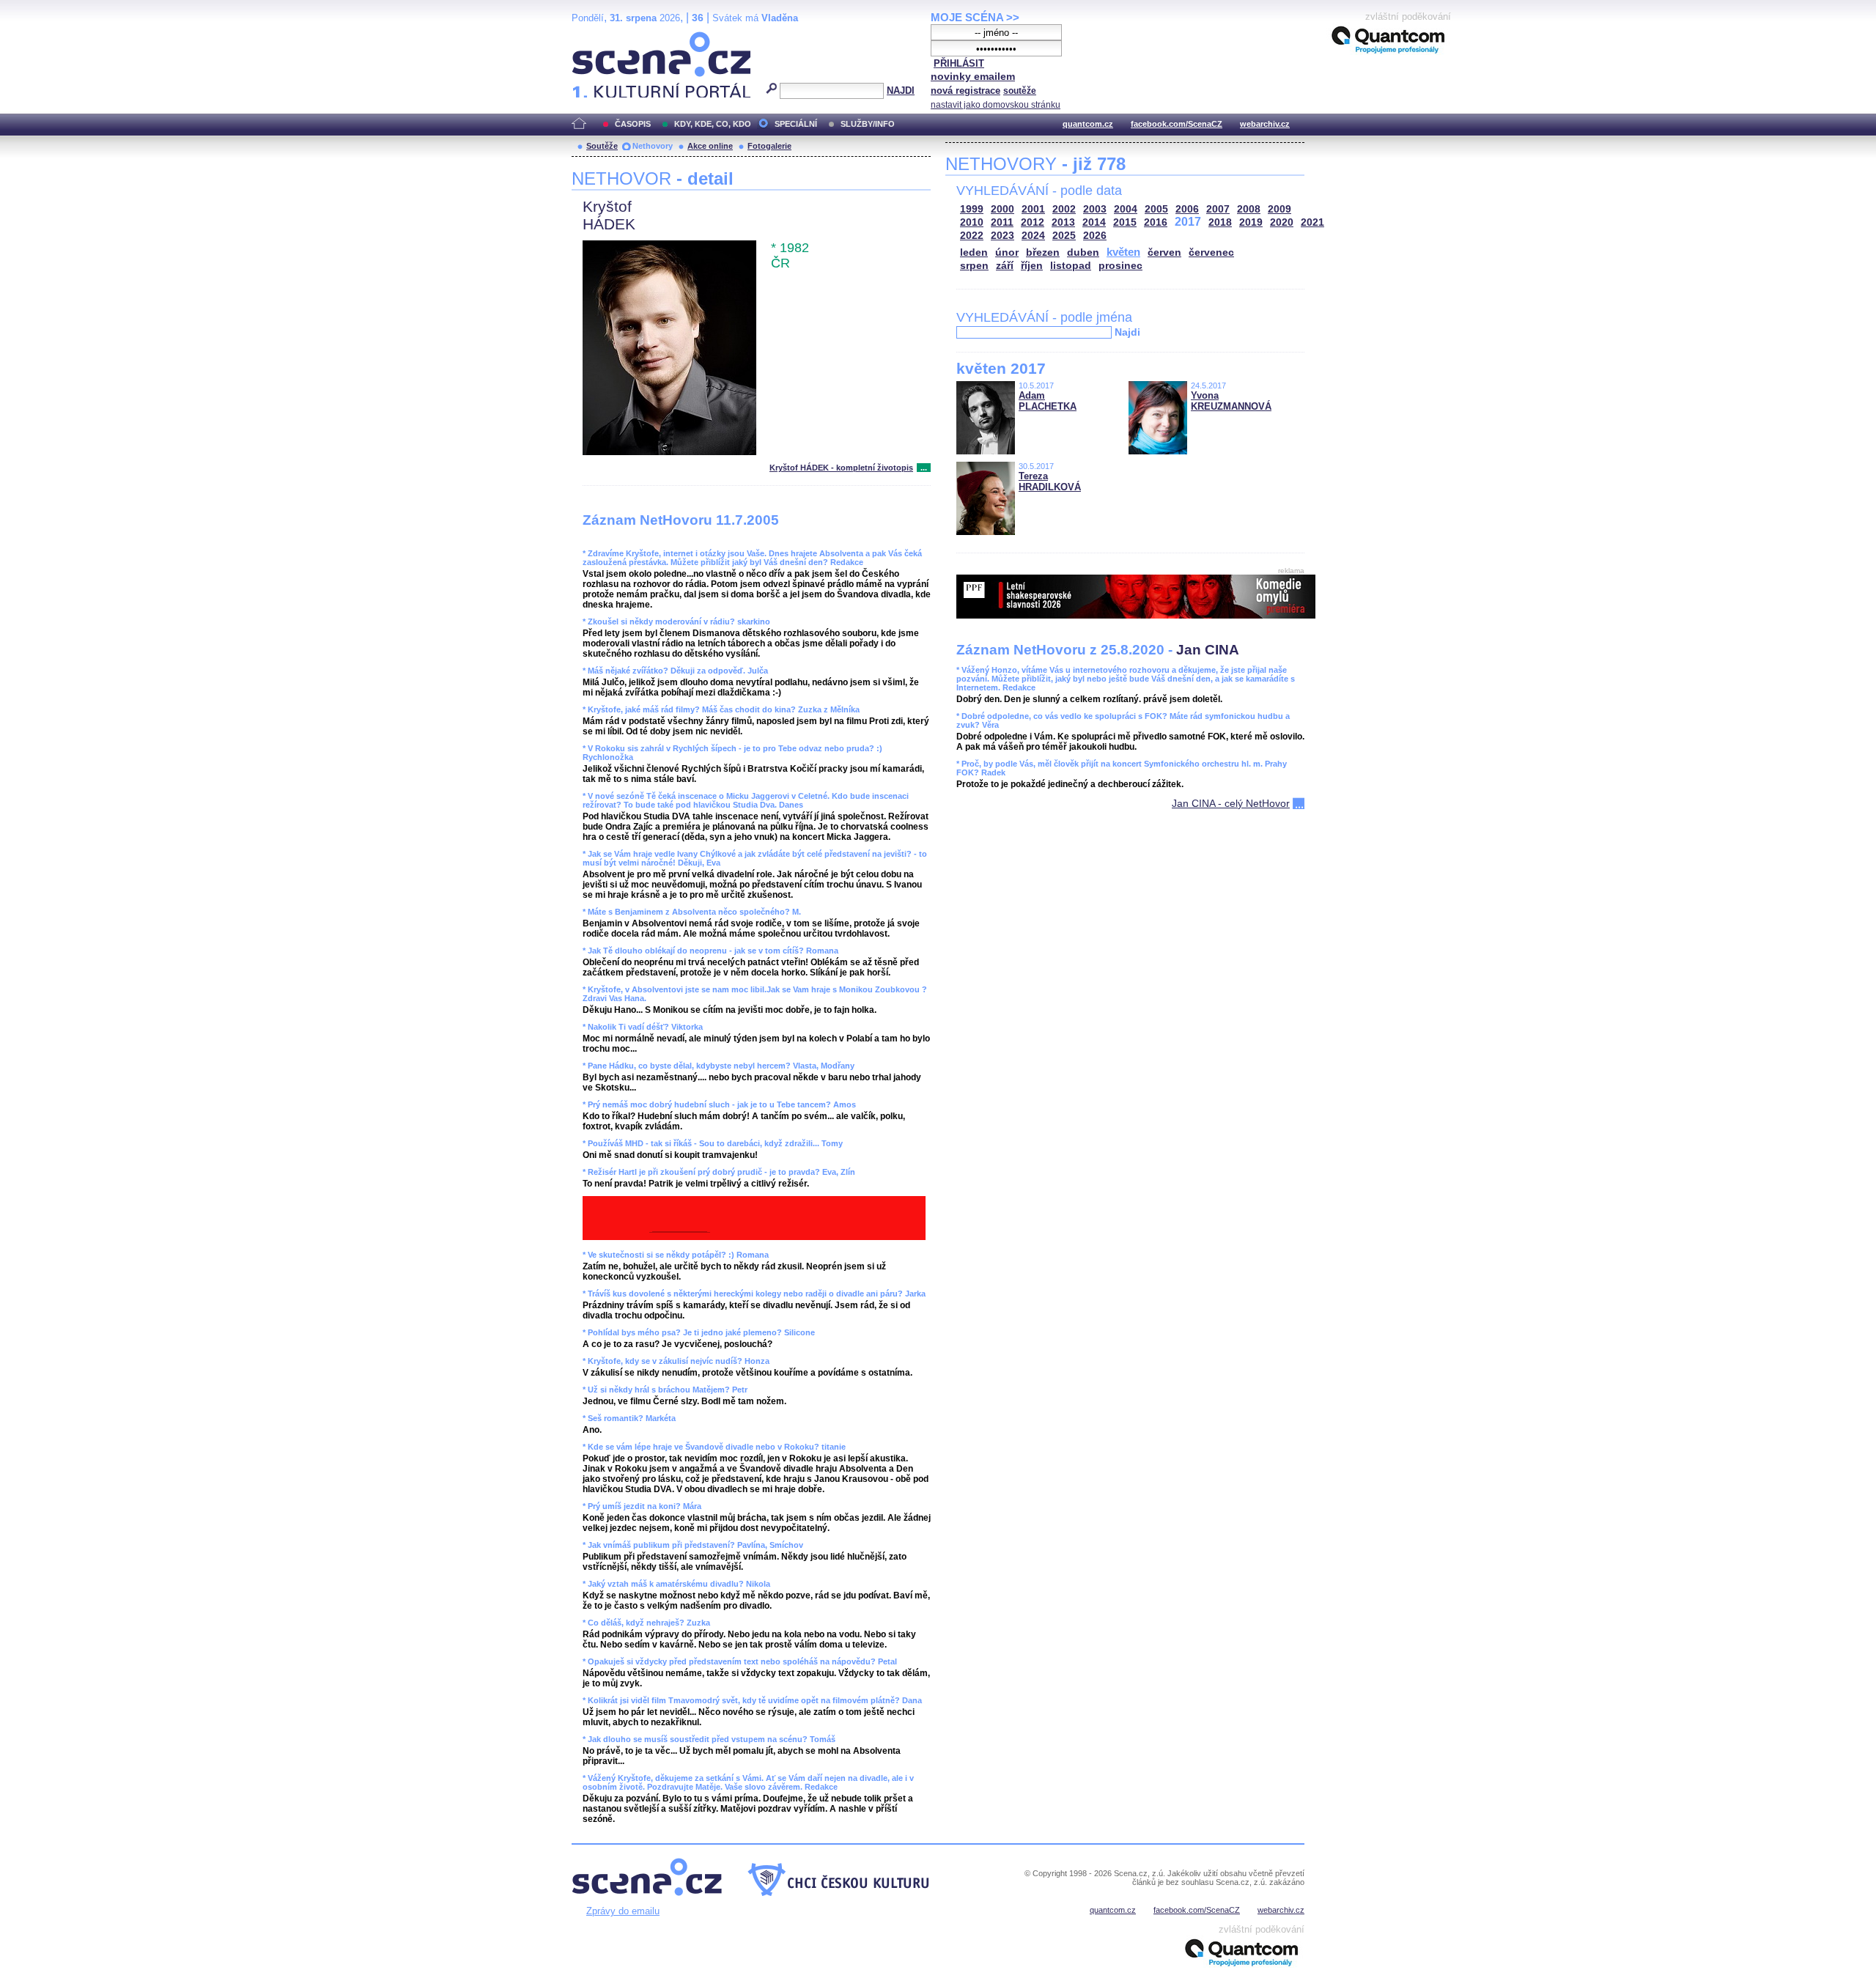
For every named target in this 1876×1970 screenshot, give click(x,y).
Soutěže (602, 146)
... (924, 468)
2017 (1188, 222)
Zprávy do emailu (623, 1911)
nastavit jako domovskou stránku (996, 105)
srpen (974, 266)
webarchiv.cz (1265, 124)
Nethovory (653, 146)
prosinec (1120, 266)
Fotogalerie (769, 146)
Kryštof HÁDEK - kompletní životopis (841, 468)
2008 (1249, 209)
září (1005, 266)
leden (974, 252)
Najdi (1127, 332)
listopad (1071, 266)
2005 (1156, 209)
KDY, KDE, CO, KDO (713, 124)
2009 (1279, 209)
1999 (972, 209)
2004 (1126, 209)
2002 (1064, 209)
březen (1043, 252)
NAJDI (901, 91)
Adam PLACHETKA (1048, 401)
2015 (1125, 222)
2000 (1002, 209)
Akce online (710, 146)
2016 (1156, 222)
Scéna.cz (597, 38)
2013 (1063, 222)
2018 (1220, 222)
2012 (1033, 222)
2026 (1095, 236)
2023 (1002, 236)
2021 (1312, 222)
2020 (1282, 222)
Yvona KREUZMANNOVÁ (1231, 401)
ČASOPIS (633, 124)
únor (1007, 252)
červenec (1211, 252)
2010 (972, 222)
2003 (1095, 209)
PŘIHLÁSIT (959, 63)
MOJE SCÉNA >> (975, 17)
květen (1123, 252)
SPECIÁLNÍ (796, 124)
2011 (1002, 222)
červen (1164, 252)
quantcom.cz (1088, 124)
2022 (972, 236)
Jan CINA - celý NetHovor (1231, 803)
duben (1083, 252)
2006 (1187, 209)
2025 (1064, 236)
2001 (1033, 209)
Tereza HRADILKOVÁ (1050, 482)
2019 (1251, 222)
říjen (1032, 266)
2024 (1033, 236)
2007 (1218, 209)
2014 (1094, 222)
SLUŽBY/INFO (868, 124)
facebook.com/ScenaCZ (1177, 124)
